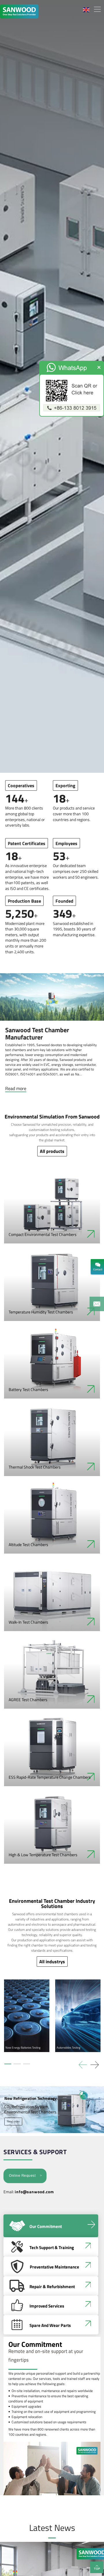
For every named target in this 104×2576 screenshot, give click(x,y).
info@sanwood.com (34, 2192)
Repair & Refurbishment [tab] (52, 2287)
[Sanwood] (27, 10)
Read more (16, 1088)
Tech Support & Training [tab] (52, 2247)
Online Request (22, 2176)
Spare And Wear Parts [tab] (50, 2325)
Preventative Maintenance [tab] (54, 2267)
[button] (95, 2065)
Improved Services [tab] (47, 2306)
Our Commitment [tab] (46, 2226)
